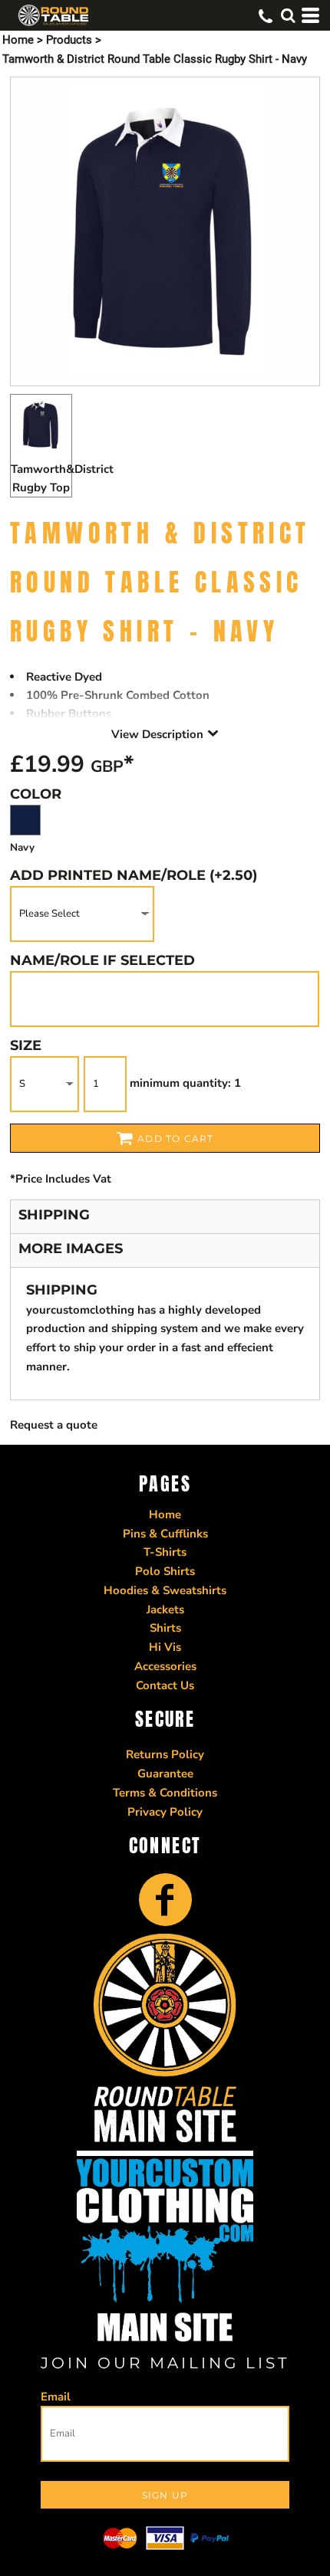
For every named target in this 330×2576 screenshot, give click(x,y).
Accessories (165, 1666)
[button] (288, 15)
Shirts (165, 1628)
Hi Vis (165, 1647)
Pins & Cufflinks (165, 1534)
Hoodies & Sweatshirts (165, 1590)
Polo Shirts (165, 1571)
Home (18, 40)
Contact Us (165, 1685)
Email (56, 2397)
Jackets (165, 1610)
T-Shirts (165, 1552)
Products (69, 40)
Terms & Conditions (165, 1793)
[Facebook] (165, 1900)
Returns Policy (165, 1754)
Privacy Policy (165, 1812)
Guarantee (165, 1774)
